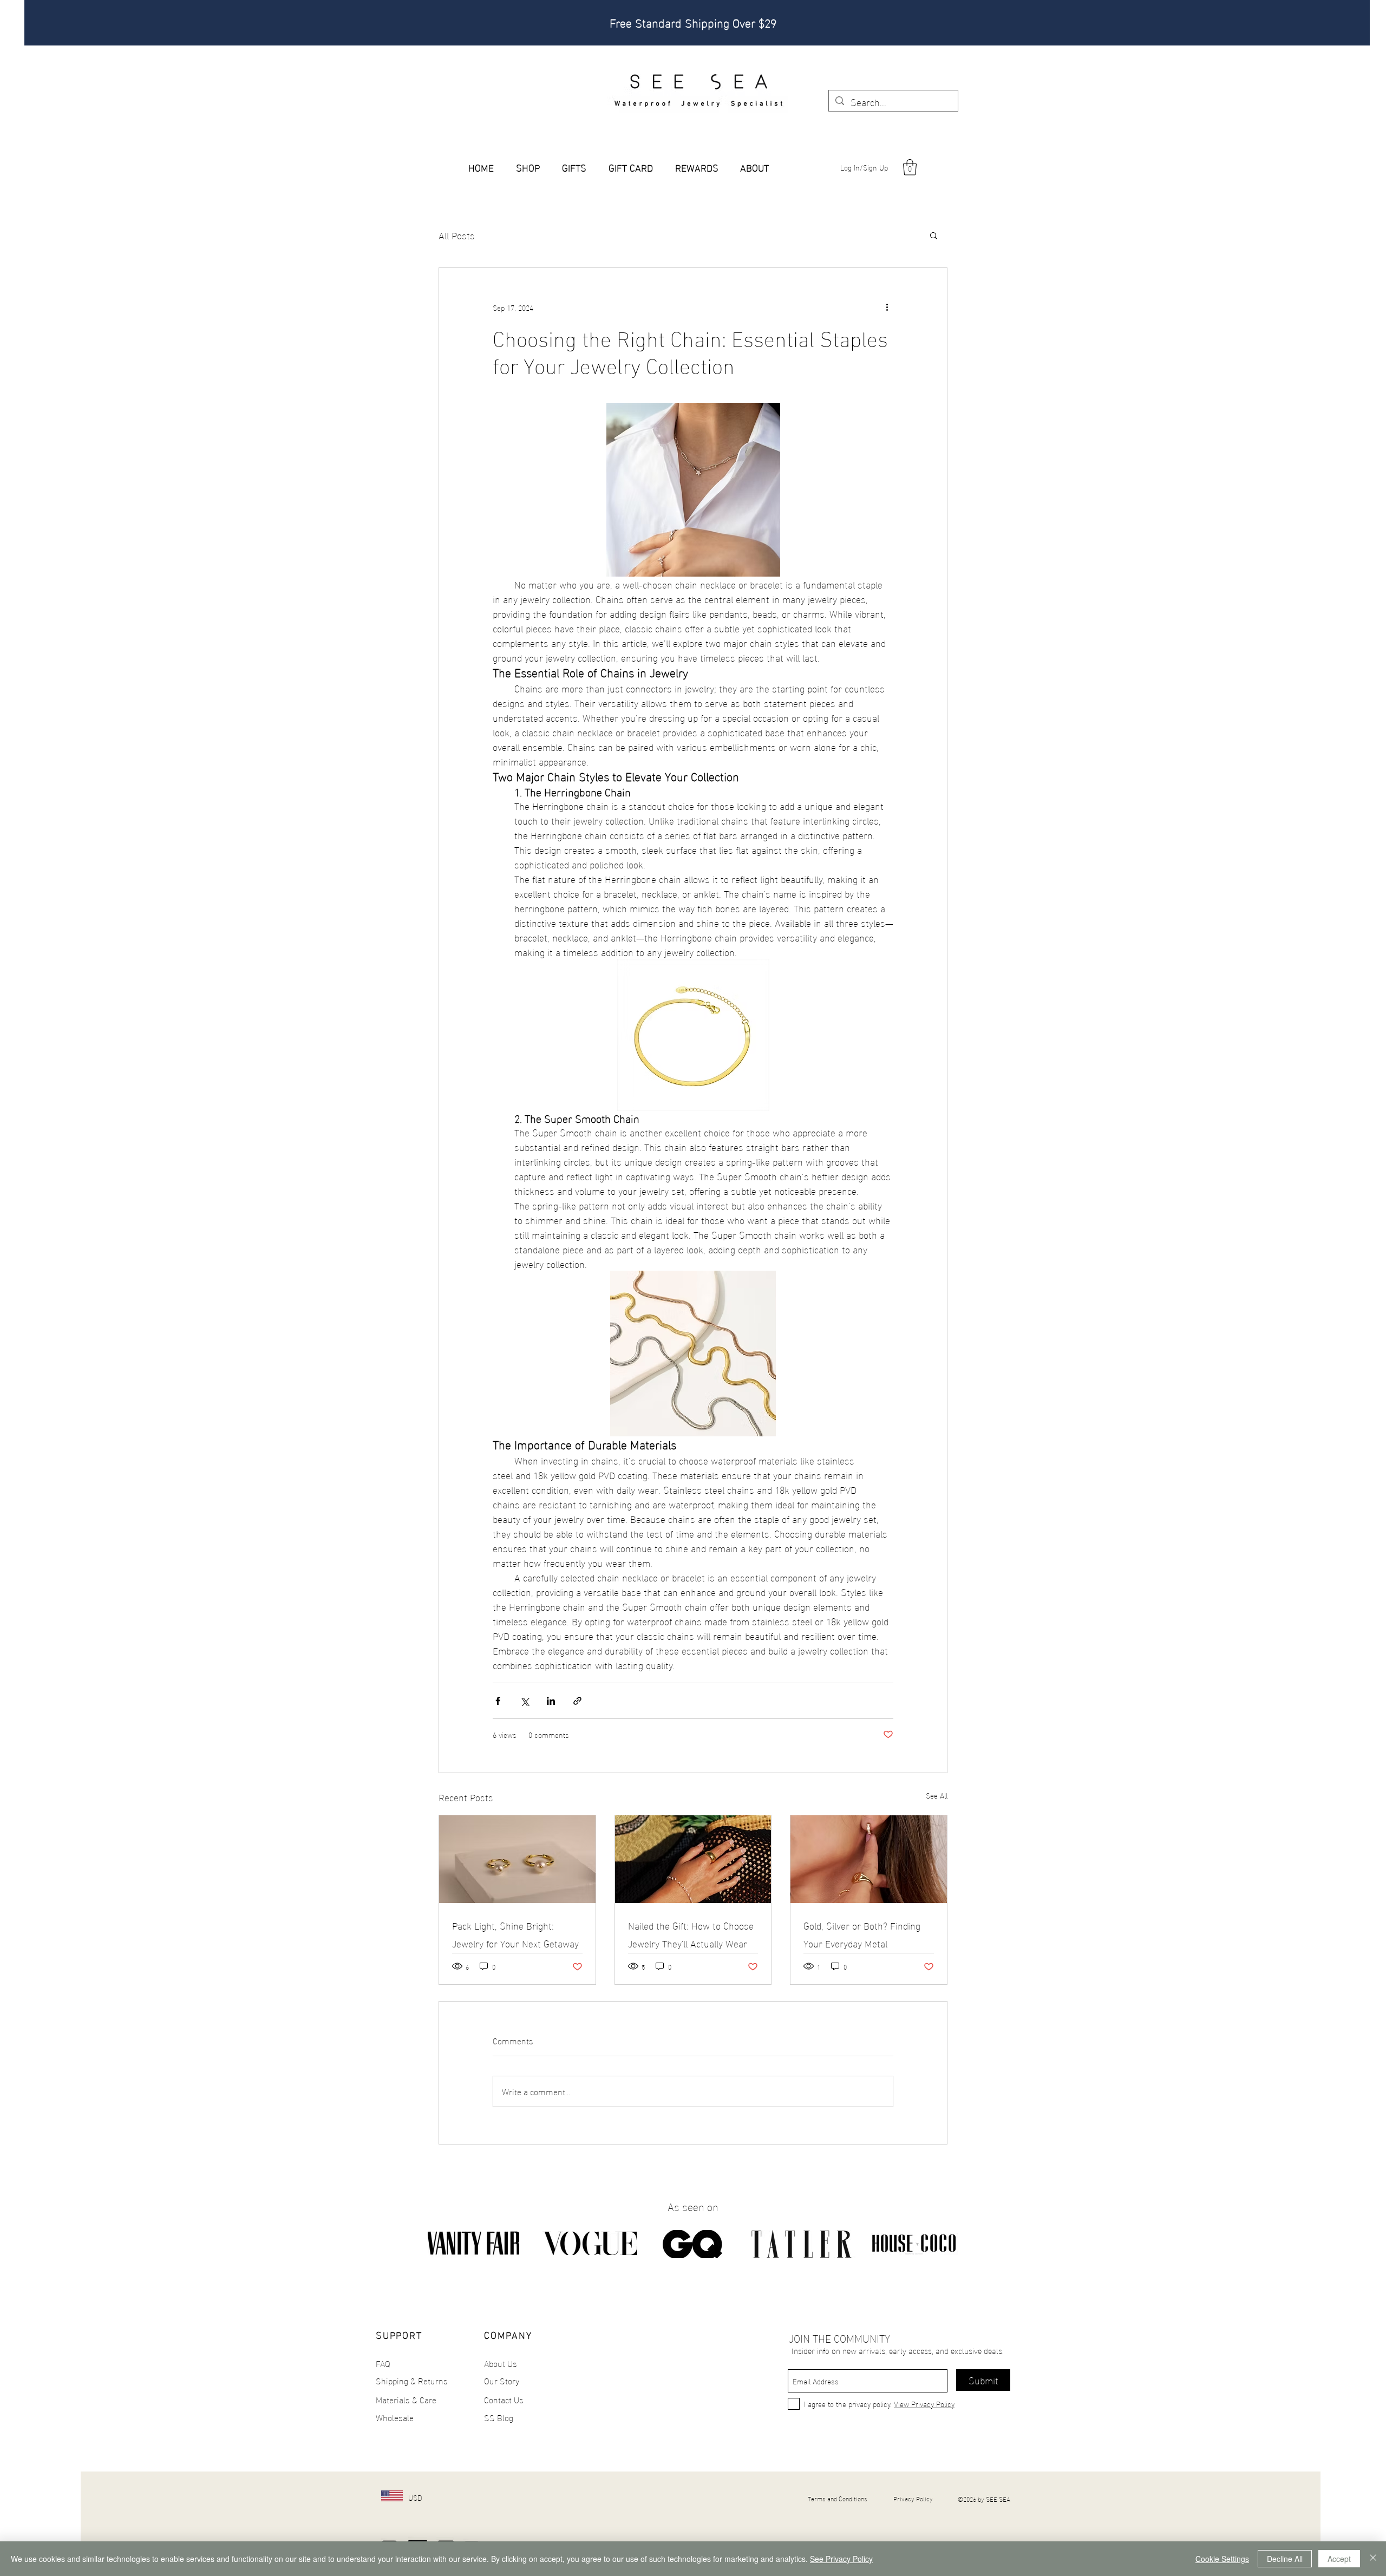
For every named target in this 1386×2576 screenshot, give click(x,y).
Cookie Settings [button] (1222, 2559)
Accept (1339, 2559)
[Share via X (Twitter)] (524, 1701)
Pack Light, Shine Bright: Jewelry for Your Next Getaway (515, 1934)
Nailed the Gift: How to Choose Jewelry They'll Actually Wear (691, 1934)
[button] (910, 167)
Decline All (1285, 2559)
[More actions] (887, 307)
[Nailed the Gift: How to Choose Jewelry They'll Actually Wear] (693, 1859)
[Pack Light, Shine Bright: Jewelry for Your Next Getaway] (517, 1859)
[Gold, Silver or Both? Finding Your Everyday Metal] (869, 1859)
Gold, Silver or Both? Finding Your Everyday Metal (862, 1934)
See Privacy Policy (841, 2559)
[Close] (1373, 2559)
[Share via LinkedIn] (551, 1701)
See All (937, 1796)
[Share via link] (577, 1701)
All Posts (457, 235)
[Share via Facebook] (498, 1701)
